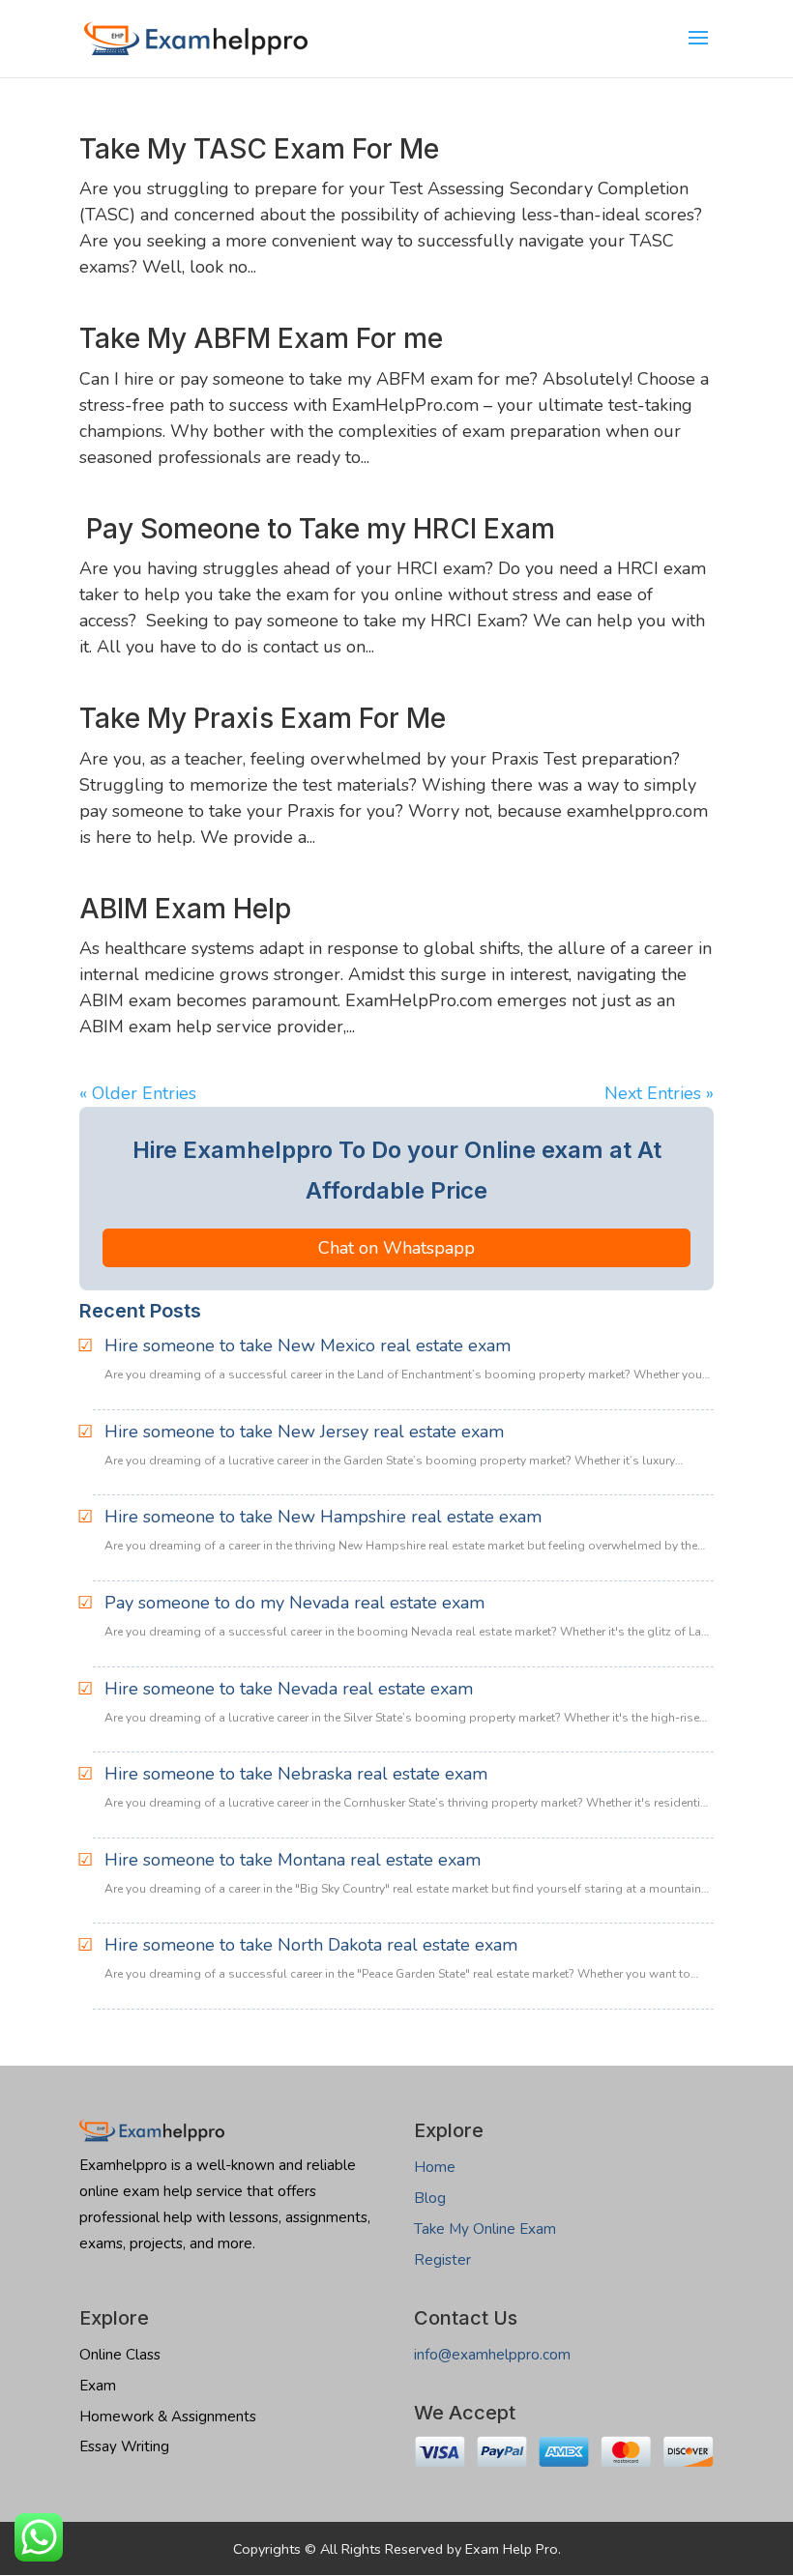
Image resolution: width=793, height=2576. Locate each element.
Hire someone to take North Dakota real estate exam (311, 1945)
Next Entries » (659, 1093)
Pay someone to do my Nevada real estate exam (294, 1603)
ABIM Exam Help (185, 909)
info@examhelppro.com (492, 2355)
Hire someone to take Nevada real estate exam (289, 1689)
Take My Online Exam (485, 2229)
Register (442, 2260)
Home (435, 2167)
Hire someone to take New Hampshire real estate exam (323, 1517)
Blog (430, 2198)
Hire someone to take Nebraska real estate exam (296, 1774)
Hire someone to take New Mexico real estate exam (308, 1346)
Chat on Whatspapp (396, 1248)
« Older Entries (138, 1093)
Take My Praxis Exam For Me (263, 718)
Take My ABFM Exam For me (261, 338)
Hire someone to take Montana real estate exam (293, 1860)
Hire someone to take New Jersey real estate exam (304, 1432)
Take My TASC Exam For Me (259, 149)
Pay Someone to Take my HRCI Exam (317, 529)
